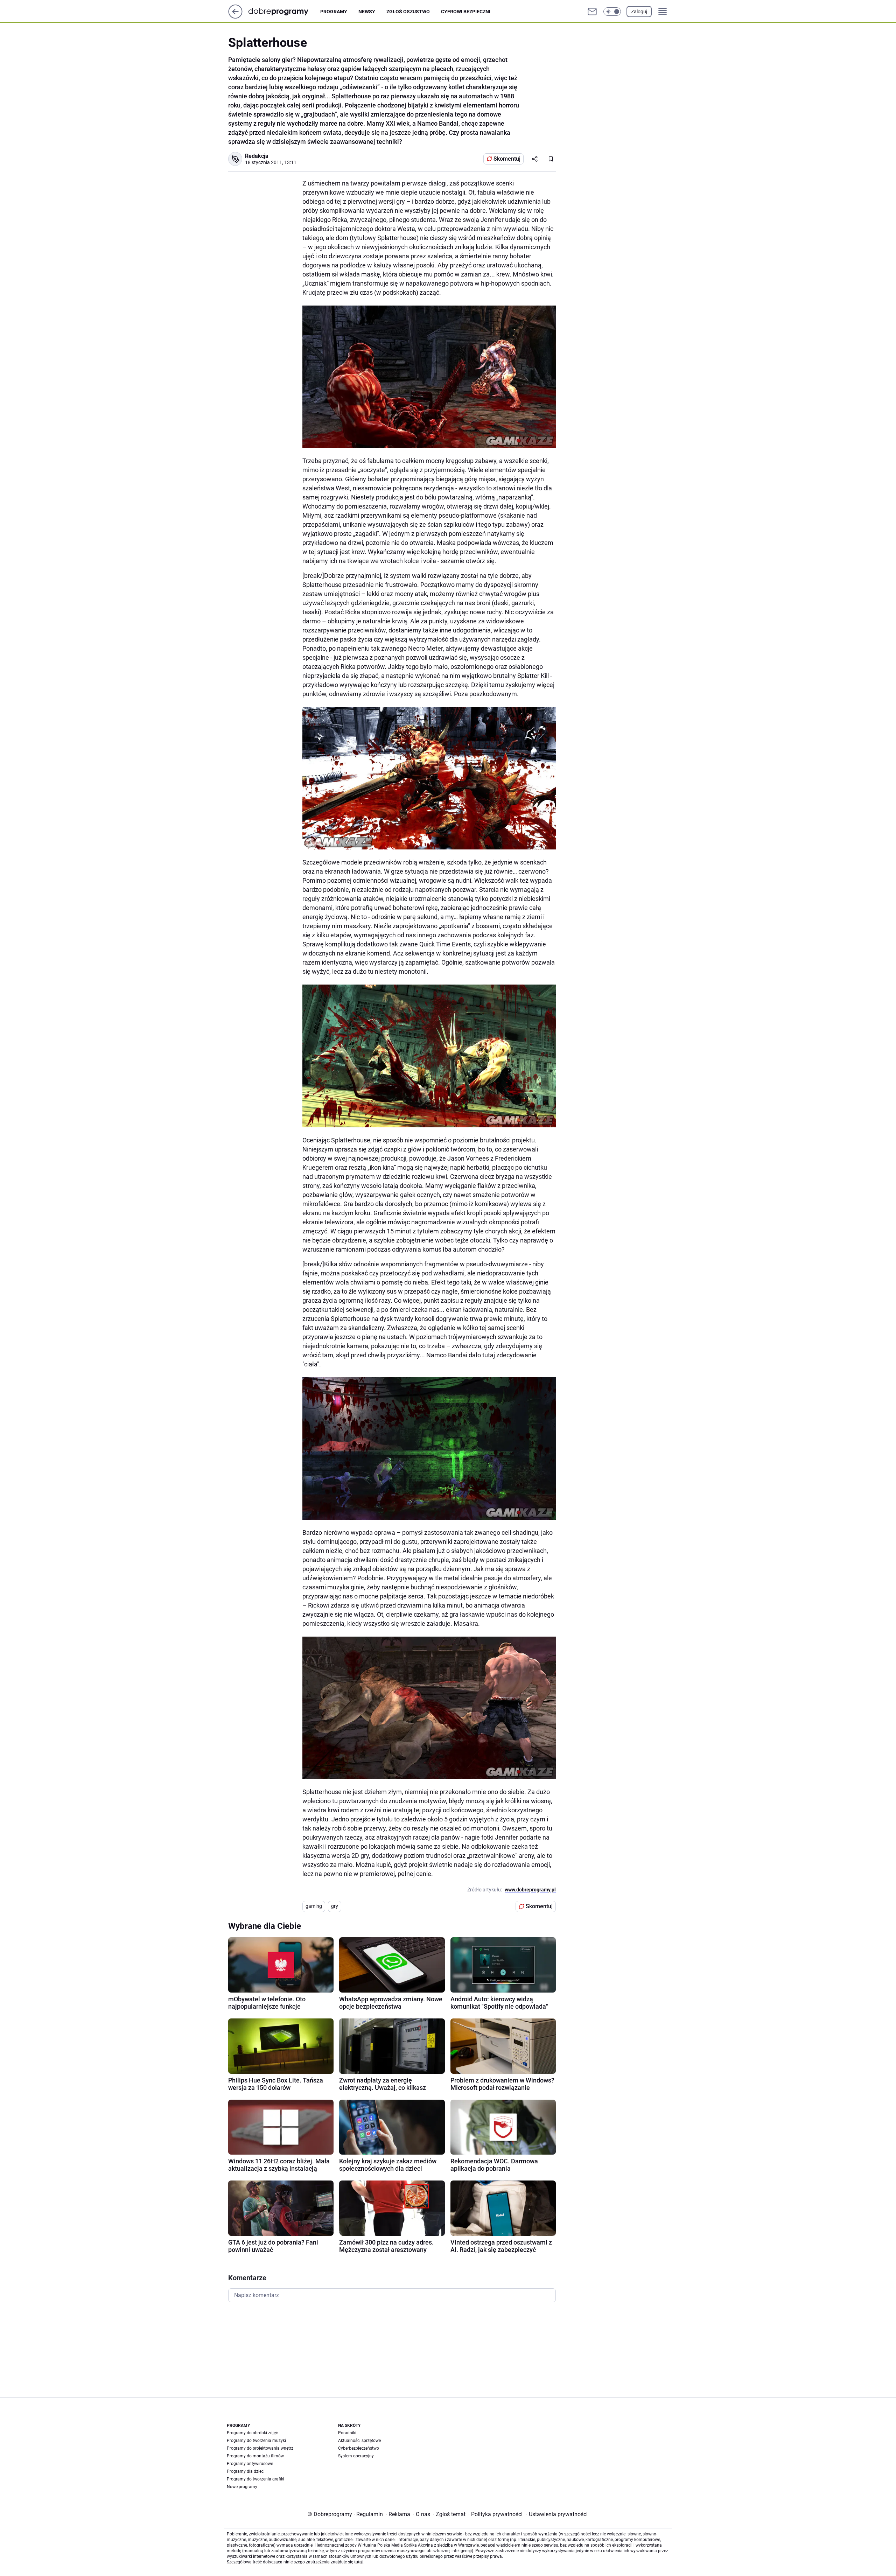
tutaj (358, 2562)
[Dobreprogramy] (284, 11)
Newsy (367, 12)
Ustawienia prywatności (557, 2514)
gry (335, 1906)
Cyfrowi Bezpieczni (466, 12)
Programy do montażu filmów (255, 2456)
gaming (314, 1906)
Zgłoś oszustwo (408, 12)
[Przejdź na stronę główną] (235, 17)
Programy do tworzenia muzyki (256, 2441)
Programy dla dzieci (246, 2471)
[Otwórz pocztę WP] (592, 12)
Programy (334, 12)
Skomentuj (507, 159)
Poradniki (347, 2433)
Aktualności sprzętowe (359, 2441)
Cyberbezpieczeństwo (359, 2448)
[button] (612, 12)
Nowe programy (242, 2487)
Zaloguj (639, 12)
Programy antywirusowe (250, 2464)
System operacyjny (356, 2456)
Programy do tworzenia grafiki (255, 2479)
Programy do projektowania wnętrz (260, 2448)
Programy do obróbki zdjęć (252, 2433)
